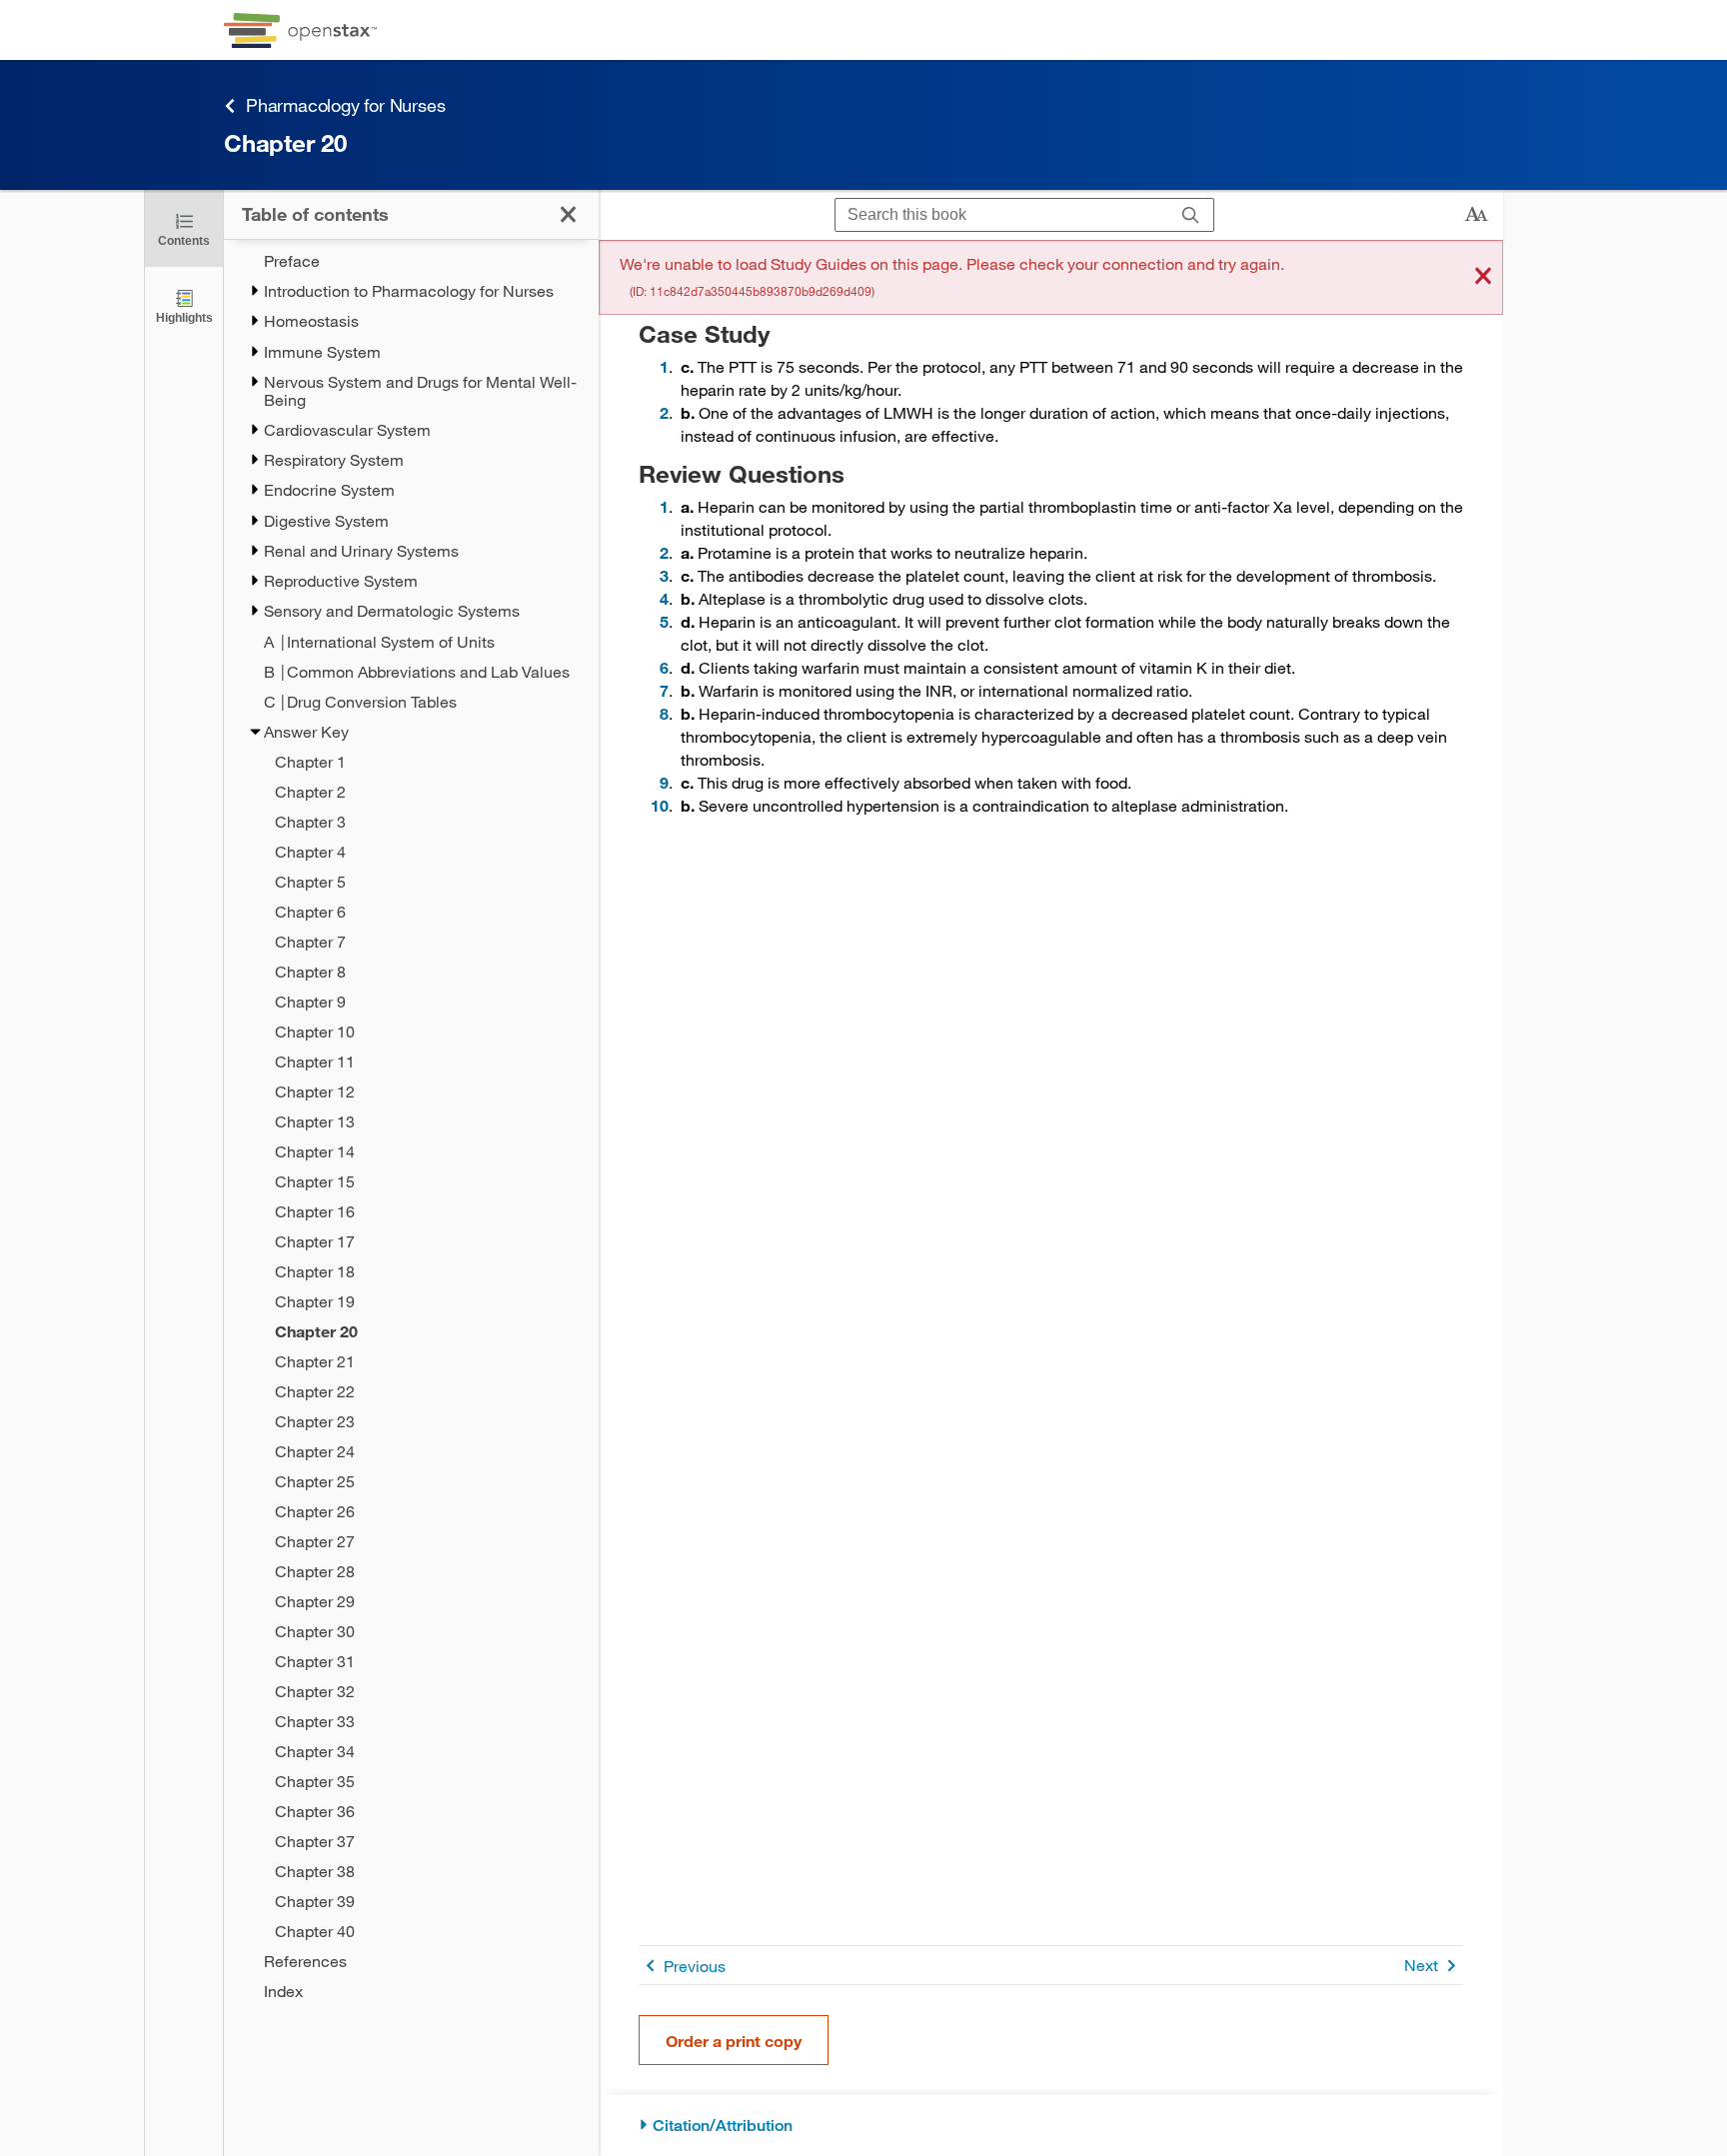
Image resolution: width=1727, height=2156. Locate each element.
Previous (695, 1966)
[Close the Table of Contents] (568, 214)
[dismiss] (1483, 277)
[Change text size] (1476, 215)
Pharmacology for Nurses (345, 105)
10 (660, 805)
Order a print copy (734, 2041)
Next (1421, 1965)
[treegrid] (411, 1126)
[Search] (1191, 215)
